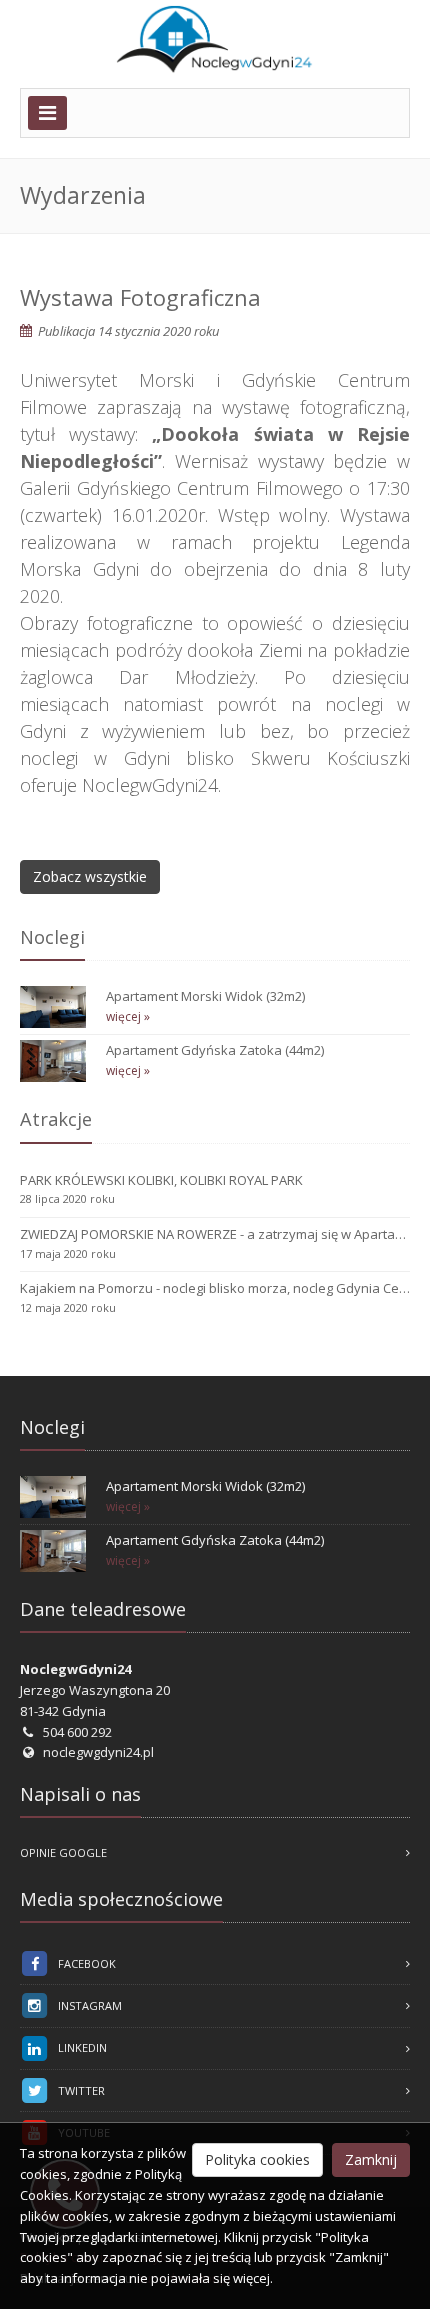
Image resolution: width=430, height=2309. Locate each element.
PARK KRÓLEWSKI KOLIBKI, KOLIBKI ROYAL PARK (161, 1180)
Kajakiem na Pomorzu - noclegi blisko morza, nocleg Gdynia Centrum (215, 1288)
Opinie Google (63, 1852)
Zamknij (371, 2159)
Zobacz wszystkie (90, 876)
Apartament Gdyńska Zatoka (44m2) (215, 1050)
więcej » (128, 1016)
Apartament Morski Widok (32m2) (205, 996)
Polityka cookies (257, 2159)
